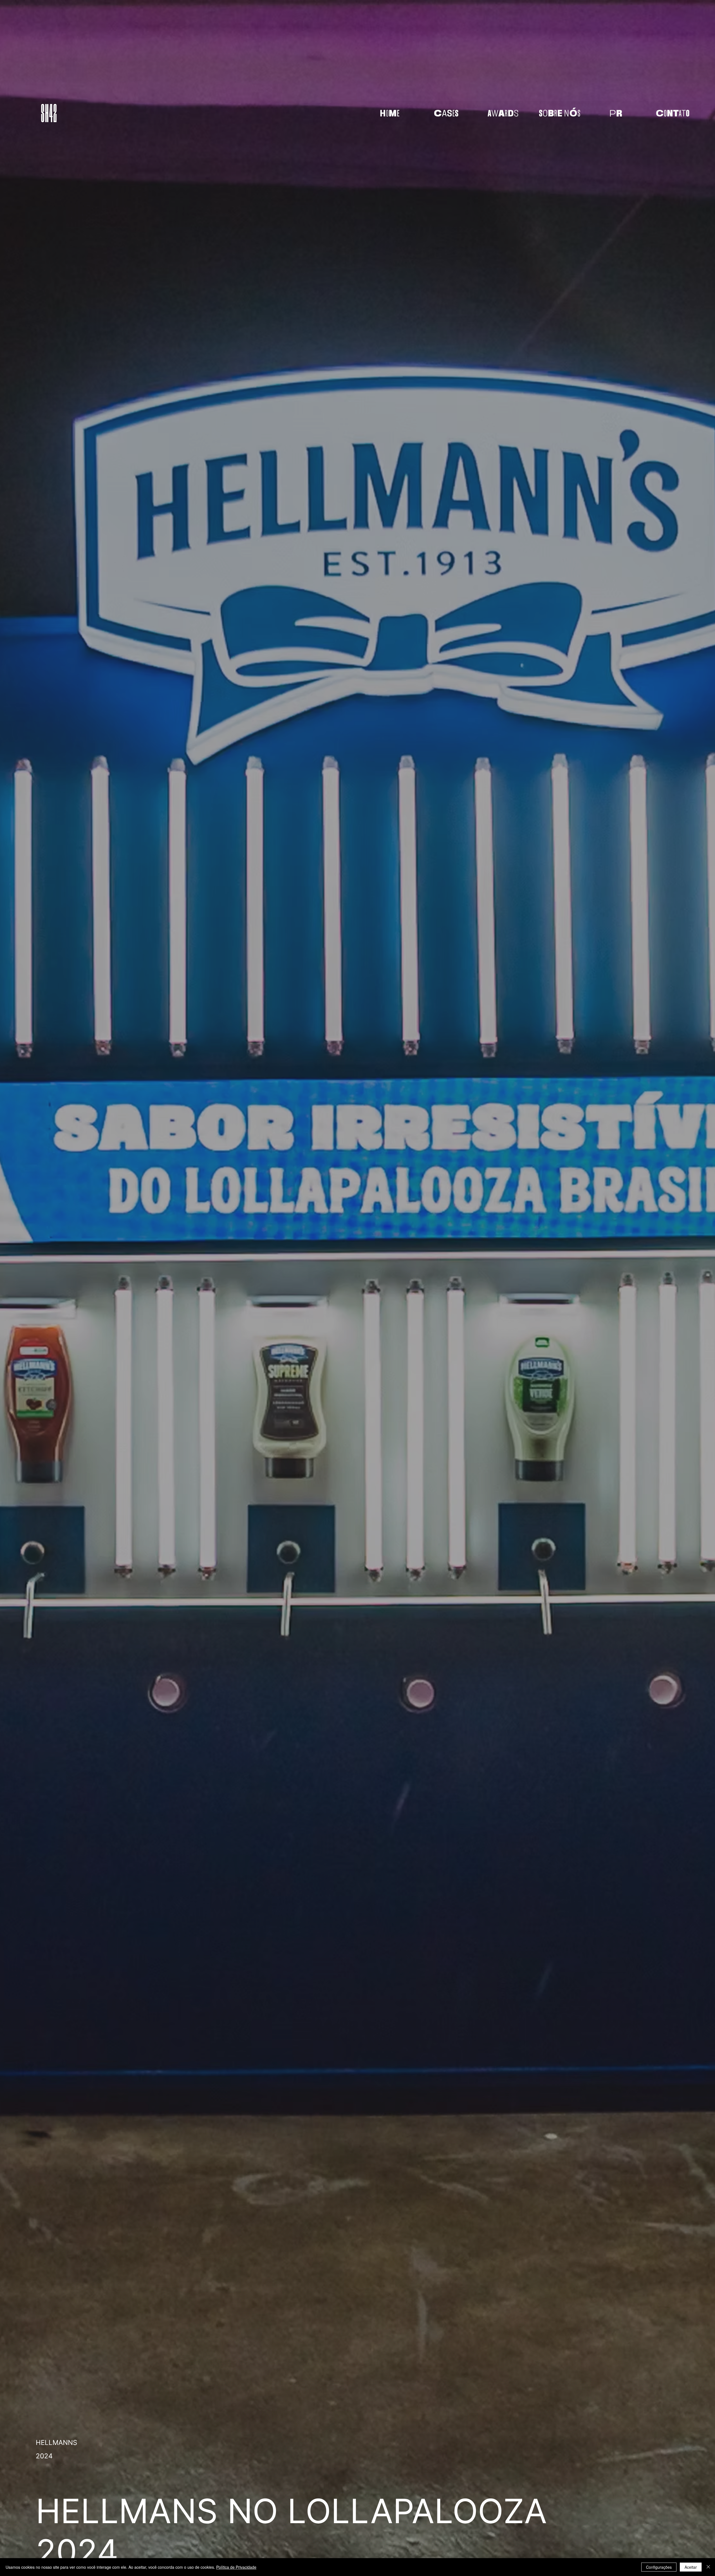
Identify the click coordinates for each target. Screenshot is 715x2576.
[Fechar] (708, 2567)
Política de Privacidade (236, 2567)
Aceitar (691, 2567)
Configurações (659, 2567)
